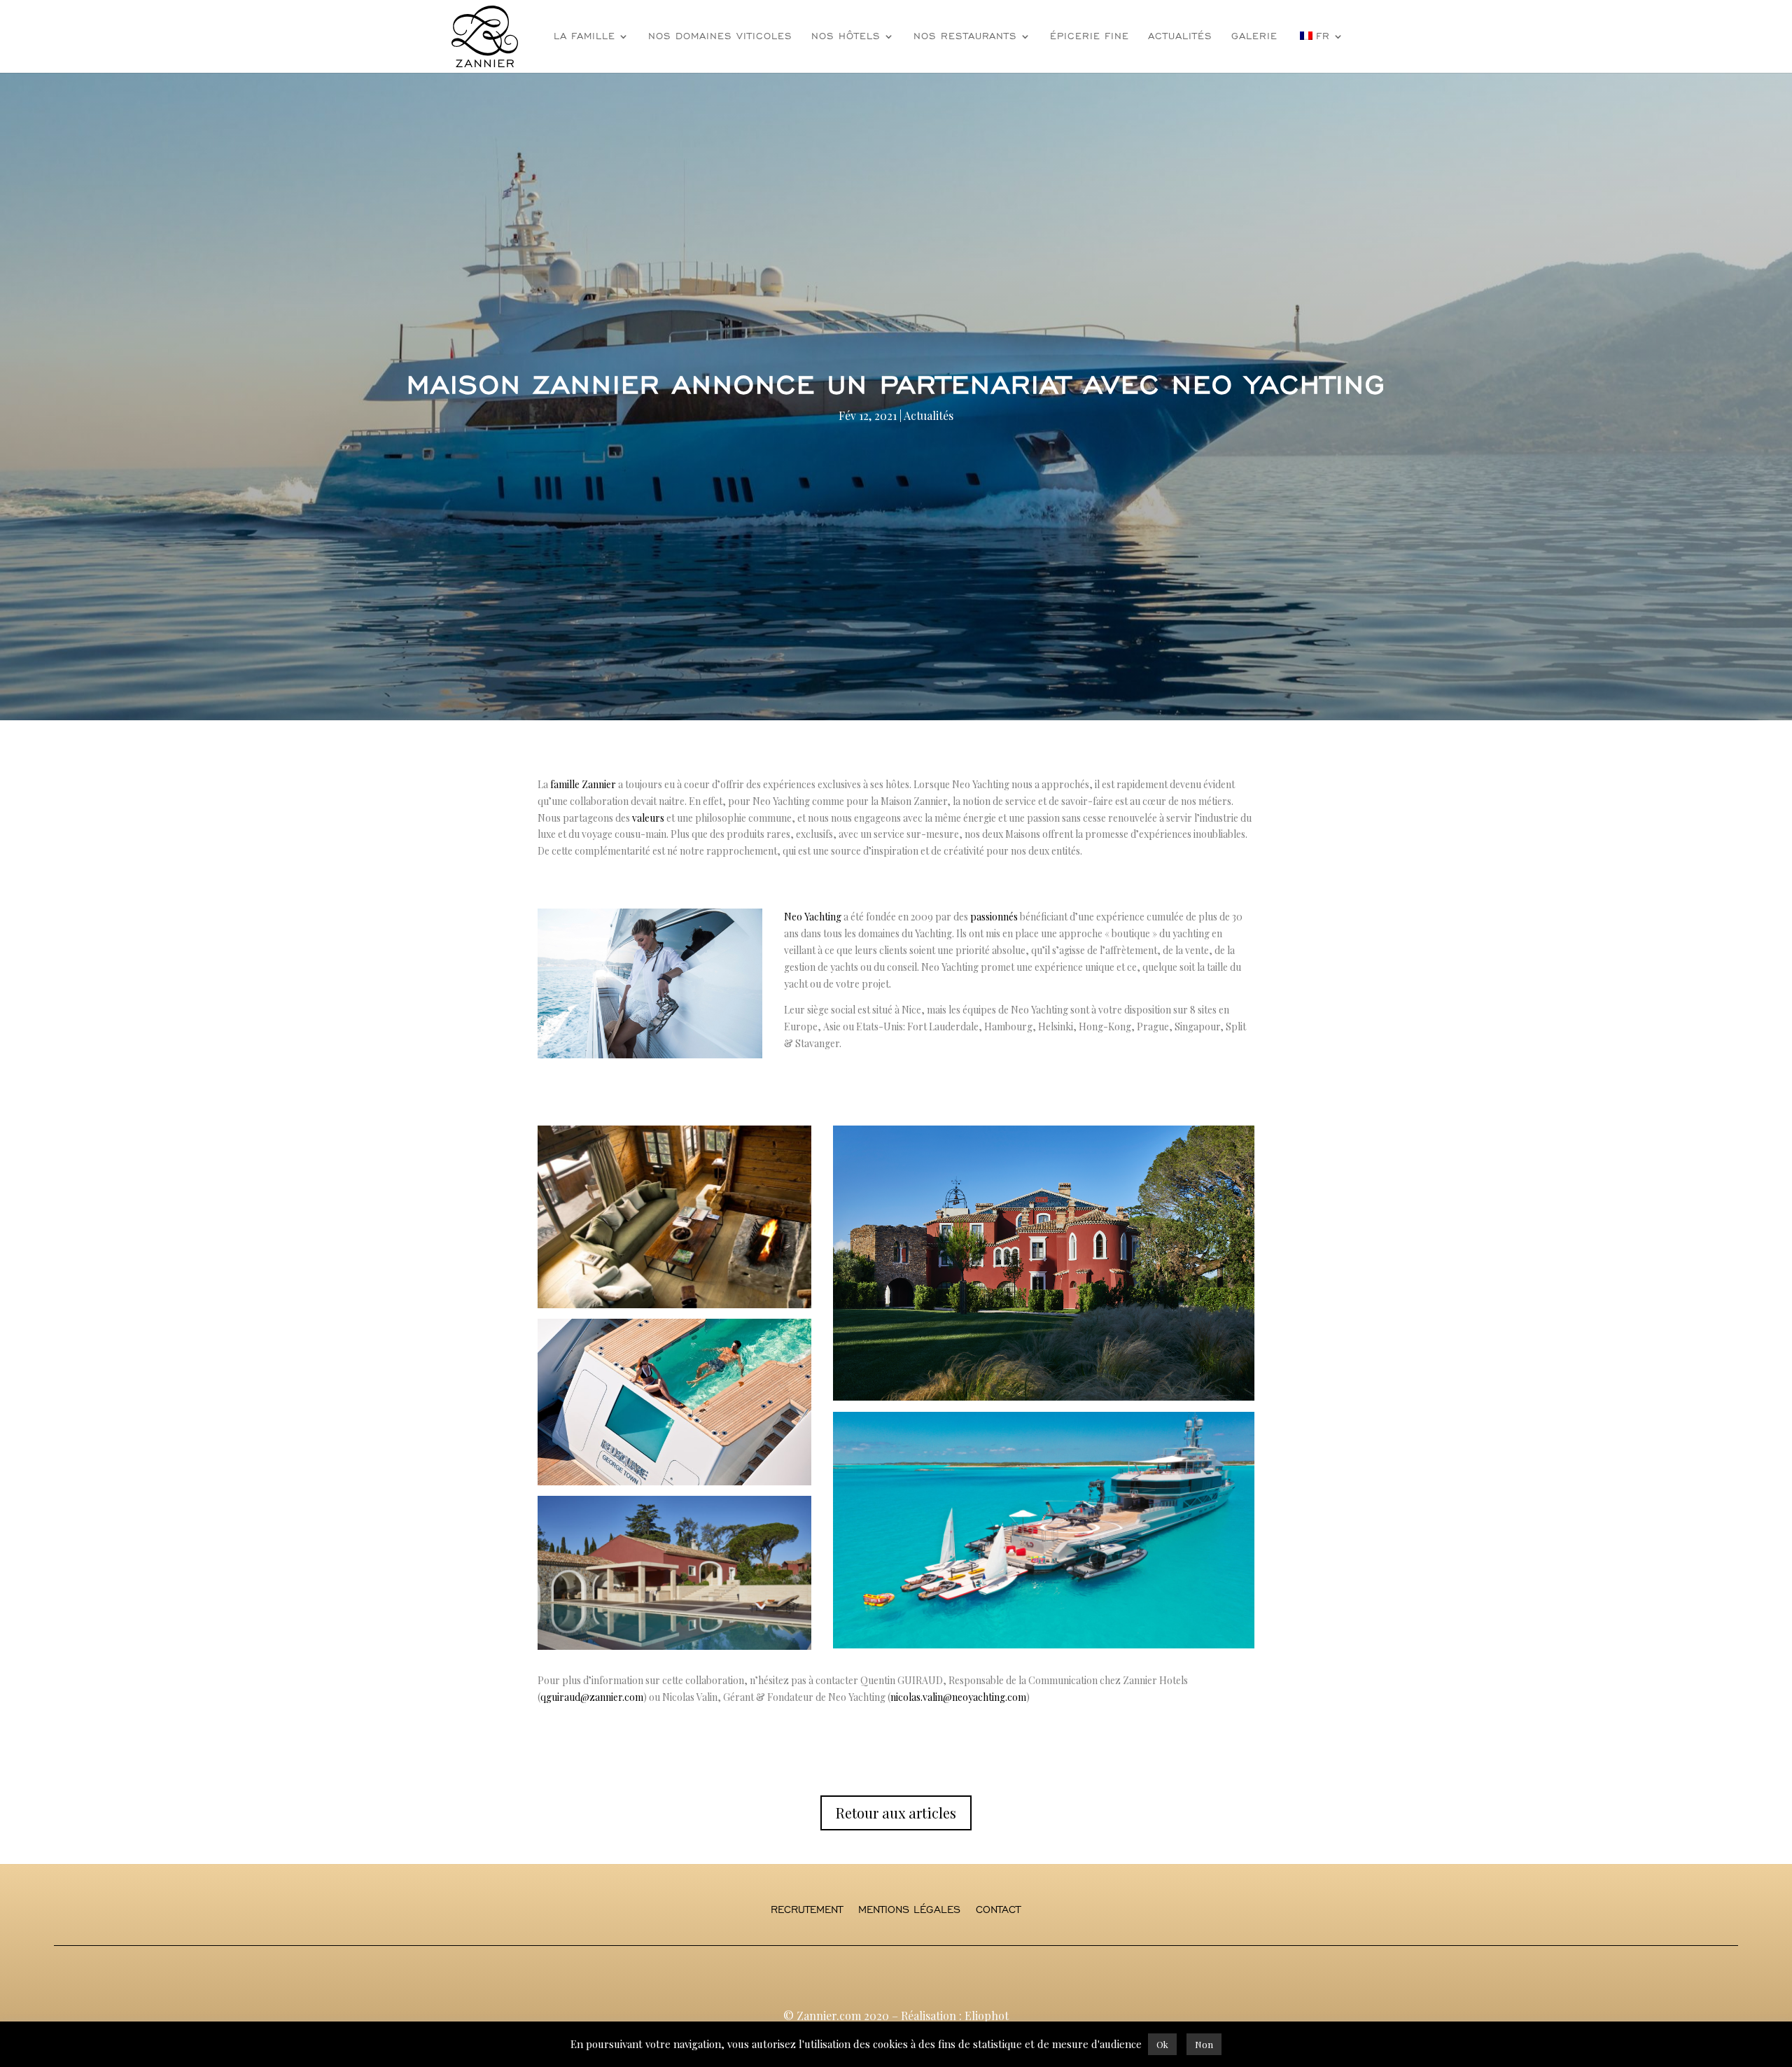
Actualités (1180, 37)
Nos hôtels (846, 37)
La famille (584, 37)
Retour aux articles (896, 1813)
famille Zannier (583, 784)
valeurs (648, 818)
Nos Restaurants (965, 37)
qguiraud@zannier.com (592, 1697)
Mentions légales (909, 1910)
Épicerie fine (1090, 37)
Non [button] (1204, 2044)
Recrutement (807, 1910)
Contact (998, 1910)
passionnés (994, 917)
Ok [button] (1162, 2044)
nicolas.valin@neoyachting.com (958, 1697)
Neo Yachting (813, 917)
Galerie (1254, 37)
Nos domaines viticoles (720, 37)
